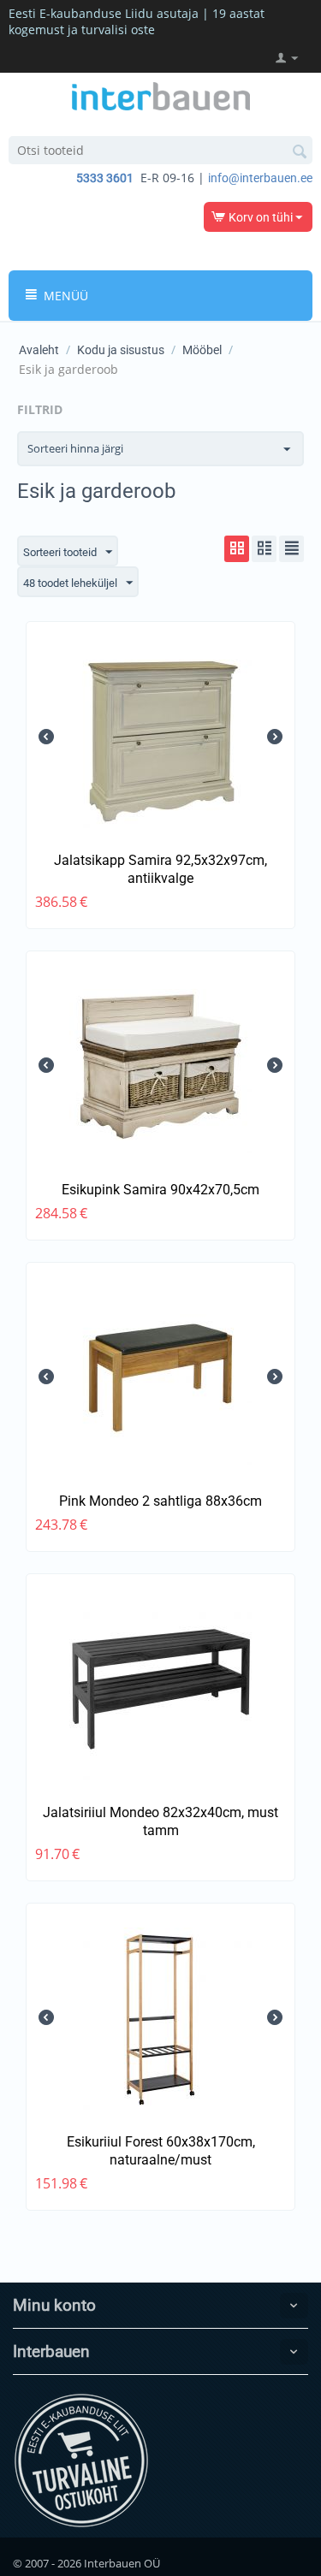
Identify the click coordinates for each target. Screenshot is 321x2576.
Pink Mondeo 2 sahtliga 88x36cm (160, 1501)
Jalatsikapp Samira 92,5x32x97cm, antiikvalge (160, 869)
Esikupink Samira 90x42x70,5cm (160, 1190)
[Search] (300, 151)
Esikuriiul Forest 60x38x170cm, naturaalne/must (161, 2151)
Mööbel (202, 350)
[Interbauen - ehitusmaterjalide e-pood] (161, 95)
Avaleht (39, 350)
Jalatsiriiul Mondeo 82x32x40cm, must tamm (160, 1821)
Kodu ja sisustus (121, 350)
